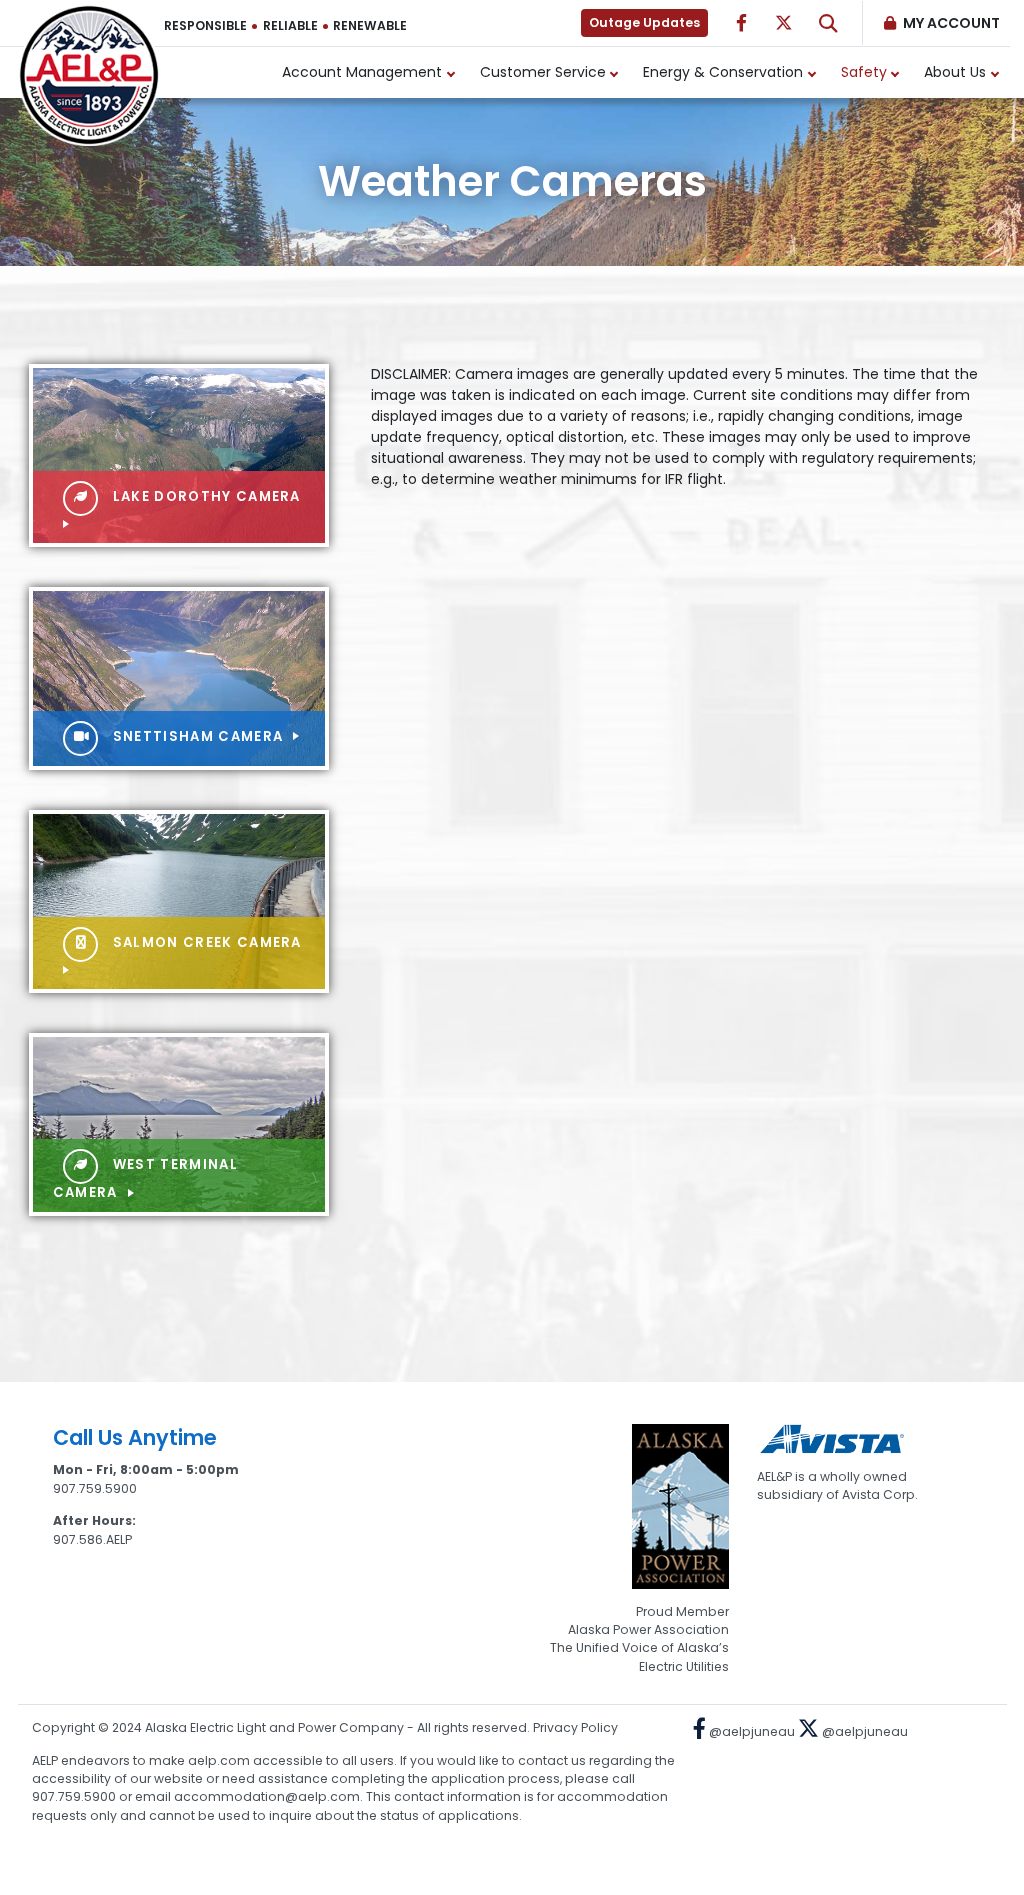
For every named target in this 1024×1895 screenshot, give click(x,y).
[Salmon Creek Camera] (179, 900)
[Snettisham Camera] (179, 677)
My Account (951, 23)
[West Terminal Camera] (179, 1123)
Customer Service (543, 72)
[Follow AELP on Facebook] (741, 23)
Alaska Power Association (648, 1629)
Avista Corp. (880, 1494)
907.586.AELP (92, 1539)
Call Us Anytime (135, 1437)
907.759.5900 (95, 1488)
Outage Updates (644, 22)
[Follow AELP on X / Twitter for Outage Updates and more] (784, 23)
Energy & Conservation (723, 72)
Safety (864, 72)
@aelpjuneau (750, 1731)
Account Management (362, 72)
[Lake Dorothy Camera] (179, 454)
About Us (955, 72)
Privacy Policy (575, 1727)
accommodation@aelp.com (267, 1796)
